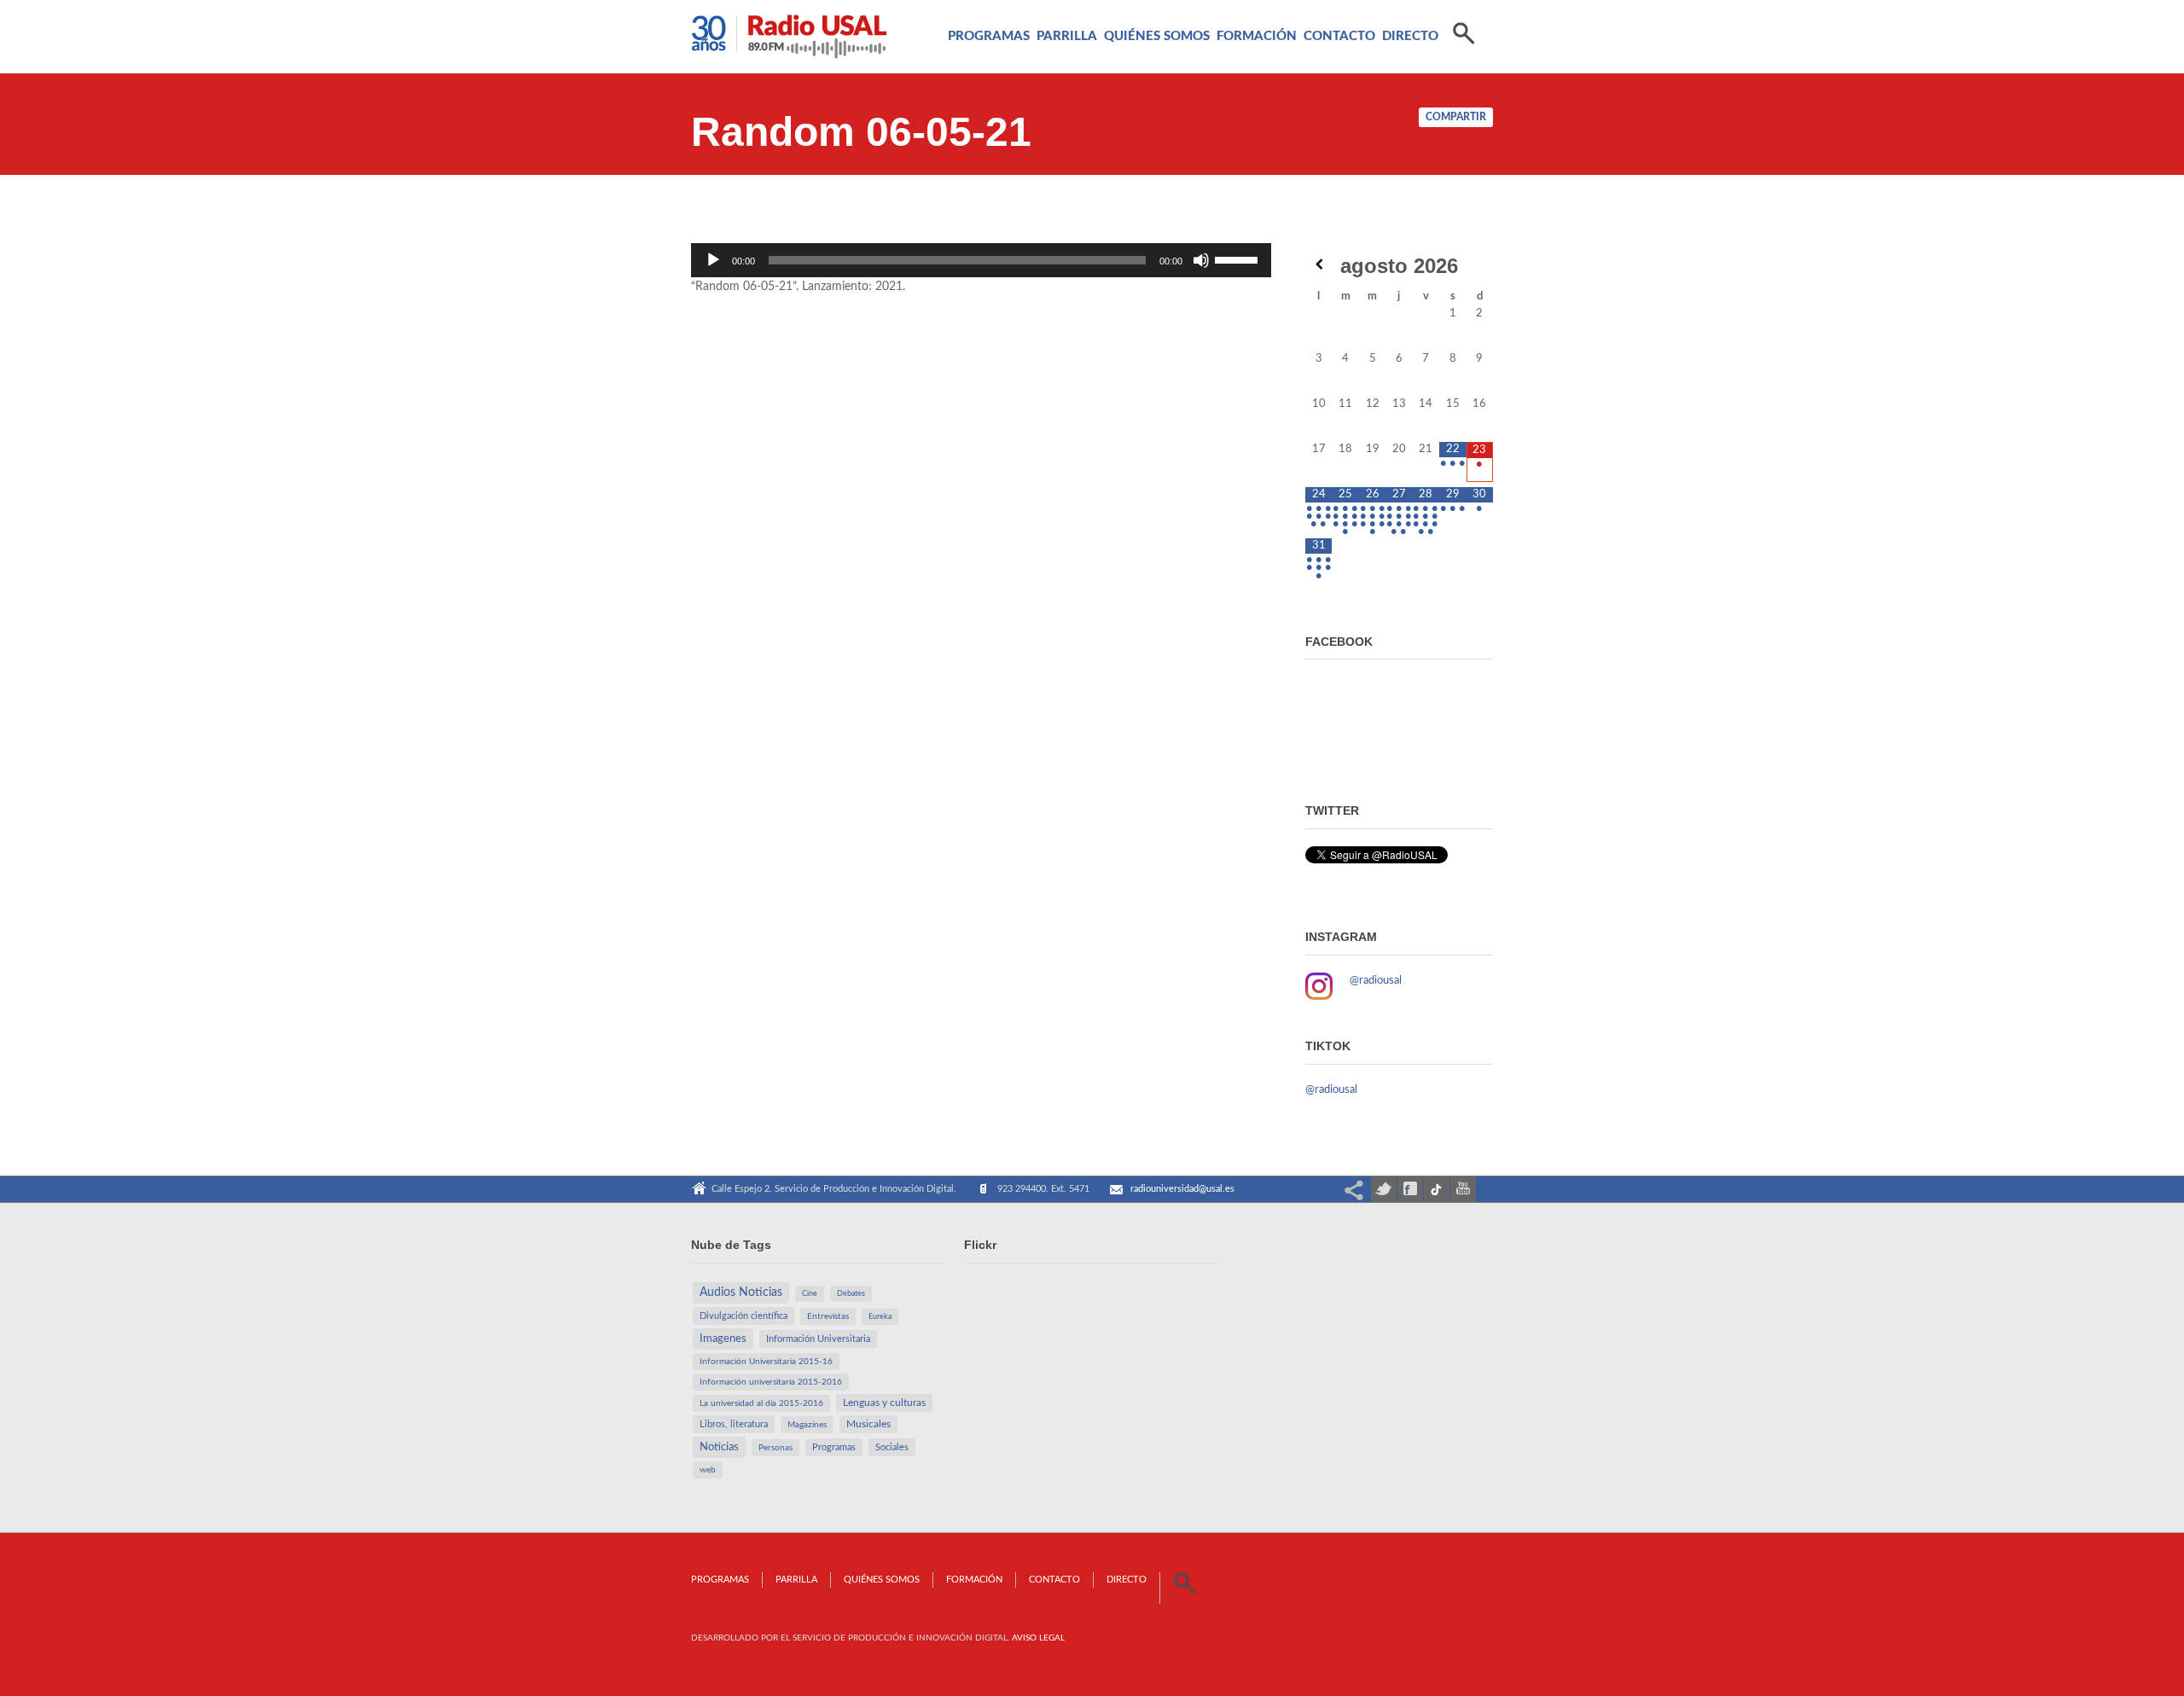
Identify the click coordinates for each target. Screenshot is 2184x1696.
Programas (989, 36)
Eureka (880, 1317)
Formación (1257, 36)
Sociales (892, 1447)
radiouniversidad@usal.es (1182, 1189)
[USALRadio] (789, 41)
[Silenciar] (1201, 260)
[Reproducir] (713, 260)
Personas (775, 1448)
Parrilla (1067, 36)
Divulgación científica (743, 1316)
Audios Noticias (741, 1292)
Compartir (1456, 117)
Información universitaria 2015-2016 (771, 1382)
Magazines (807, 1425)
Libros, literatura (734, 1424)
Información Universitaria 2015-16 (766, 1362)
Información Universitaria (818, 1339)
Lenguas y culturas (884, 1403)
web (708, 1470)
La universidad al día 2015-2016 (761, 1403)
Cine (810, 1294)
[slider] (1239, 258)
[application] (981, 260)
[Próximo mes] (1480, 264)
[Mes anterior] (1319, 264)
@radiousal (1376, 981)
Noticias (719, 1447)
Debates (851, 1294)
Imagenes (723, 1339)
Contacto (1339, 36)
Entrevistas (828, 1316)
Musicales (868, 1424)
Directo (1410, 36)
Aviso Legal (1038, 1638)
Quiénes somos (1157, 36)
